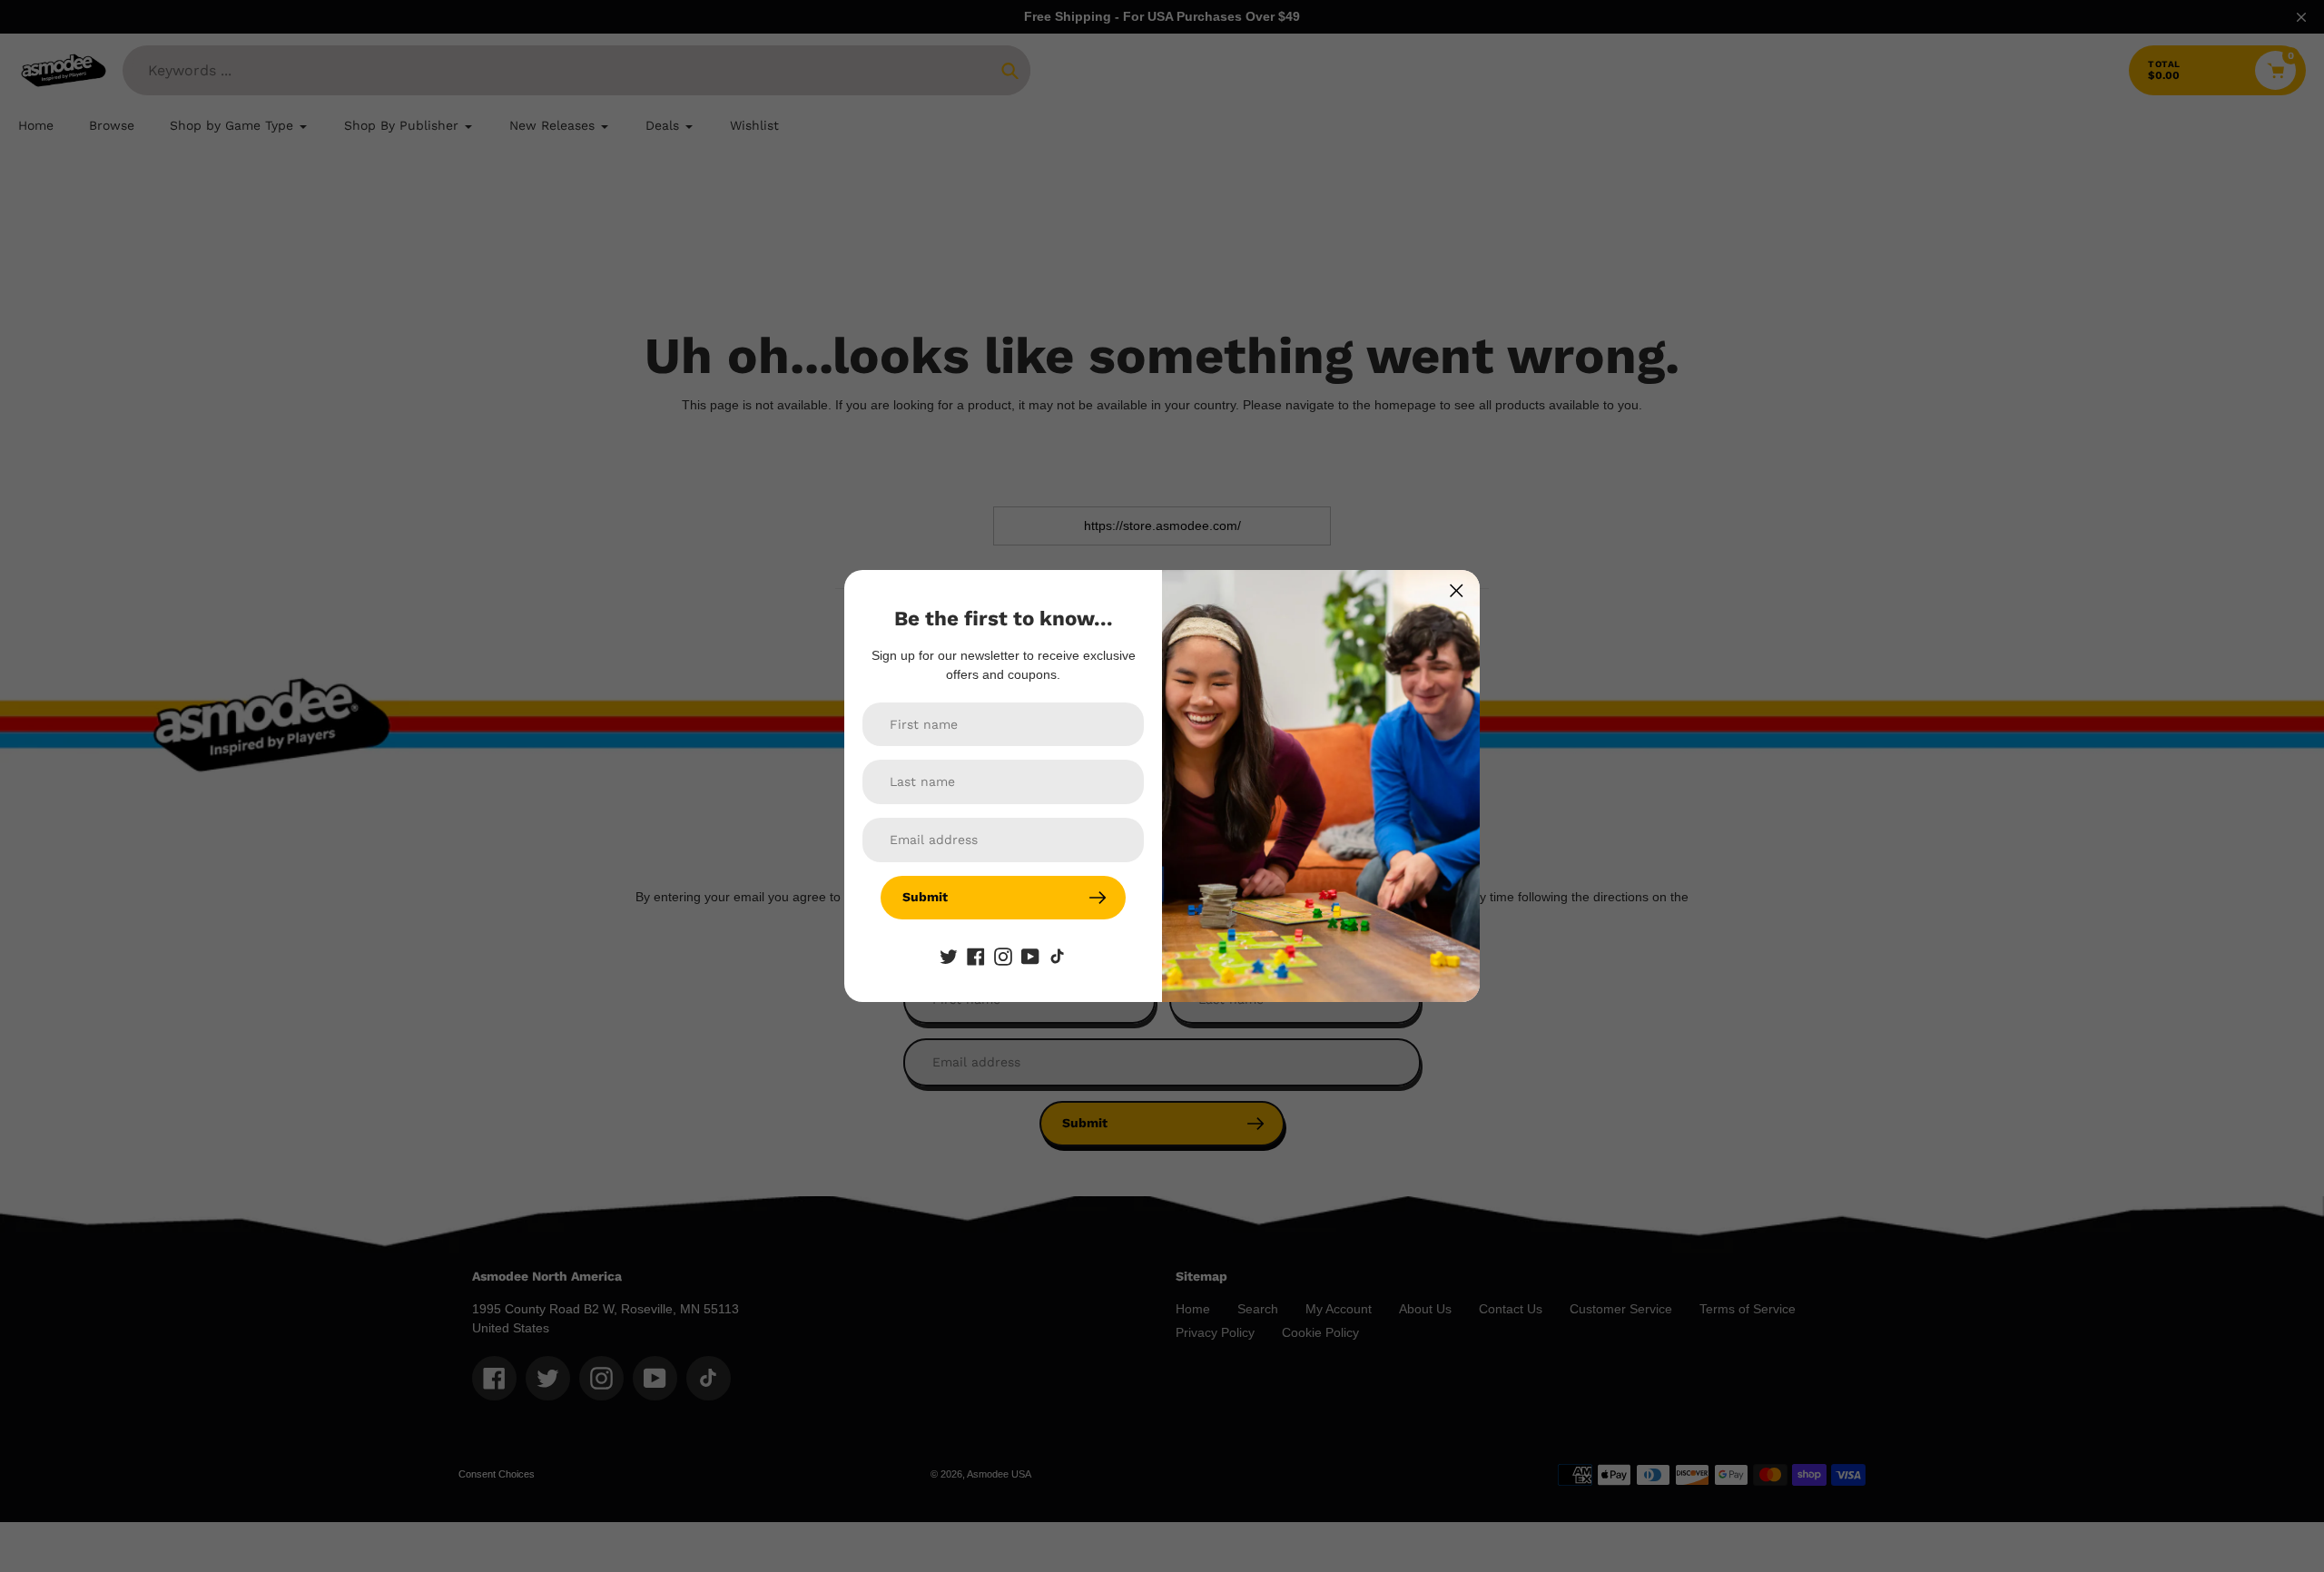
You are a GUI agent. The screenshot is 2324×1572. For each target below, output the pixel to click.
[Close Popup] (1457, 590)
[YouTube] (1030, 956)
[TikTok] (1058, 956)
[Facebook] (976, 956)
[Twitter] (949, 956)
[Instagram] (1003, 956)
